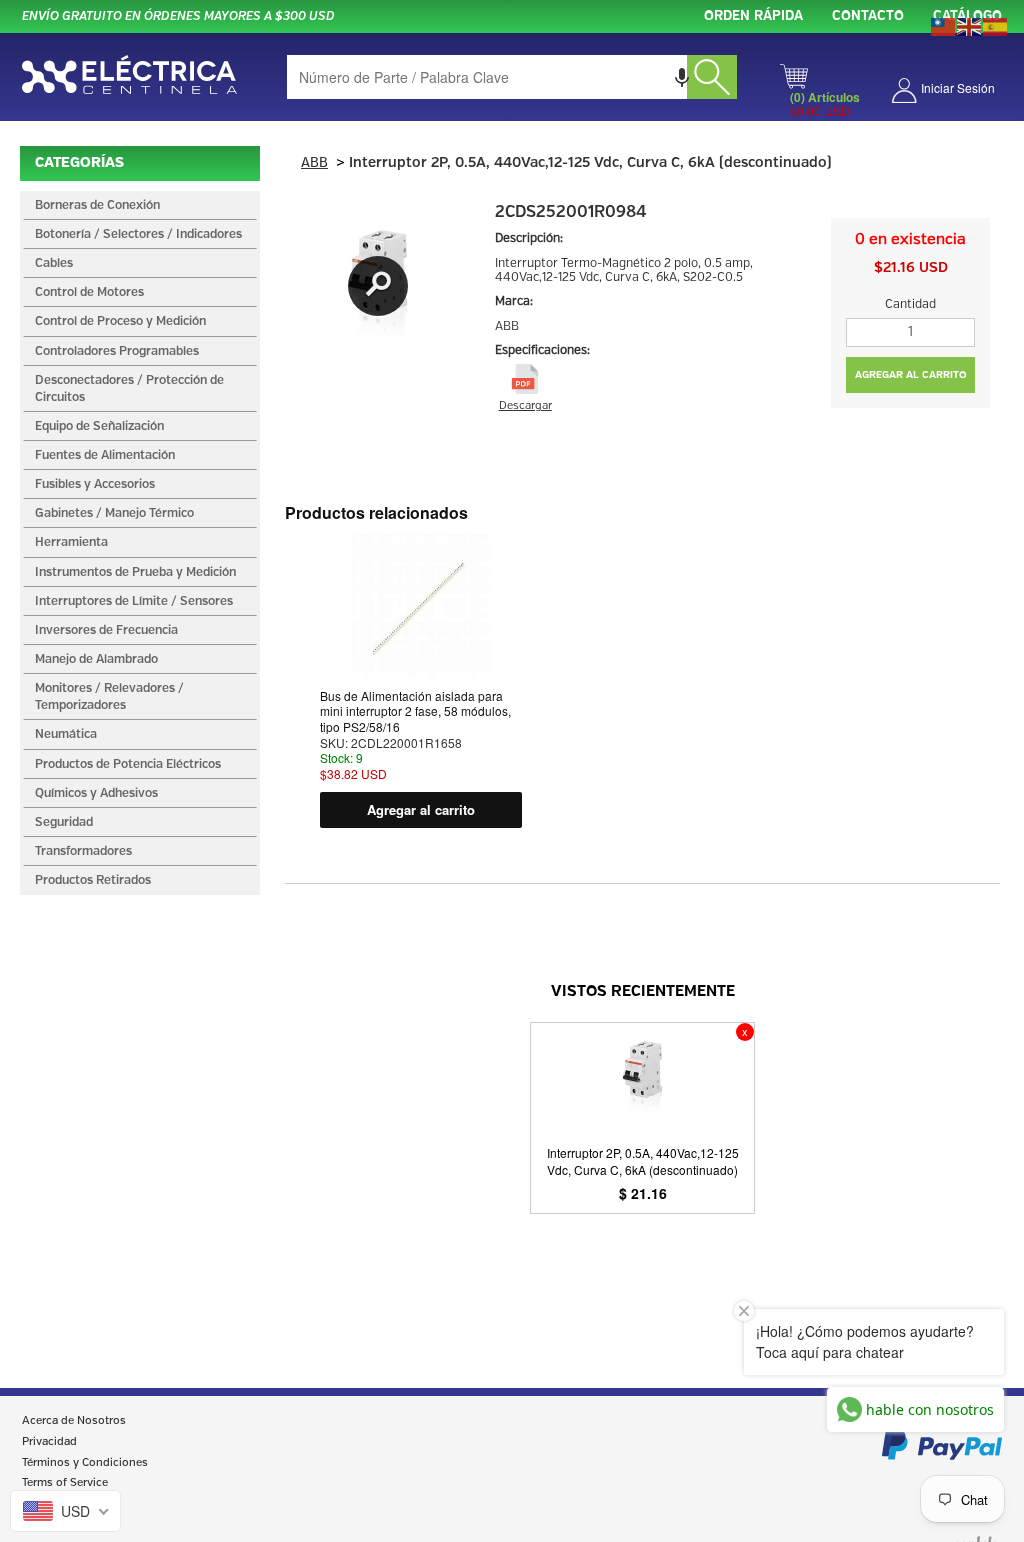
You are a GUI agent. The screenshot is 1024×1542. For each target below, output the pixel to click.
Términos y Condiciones (85, 1463)
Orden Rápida (753, 16)
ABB (314, 163)
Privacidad (49, 1442)
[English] (970, 25)
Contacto (868, 16)
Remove (745, 1032)
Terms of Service (65, 1483)
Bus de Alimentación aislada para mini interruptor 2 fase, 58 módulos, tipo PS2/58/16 (415, 711)
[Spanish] (996, 25)
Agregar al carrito (421, 809)
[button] (682, 77)
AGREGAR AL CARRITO (911, 375)
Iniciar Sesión (958, 87)
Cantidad (910, 304)
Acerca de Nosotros (74, 1421)
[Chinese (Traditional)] (944, 25)
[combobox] (512, 77)
